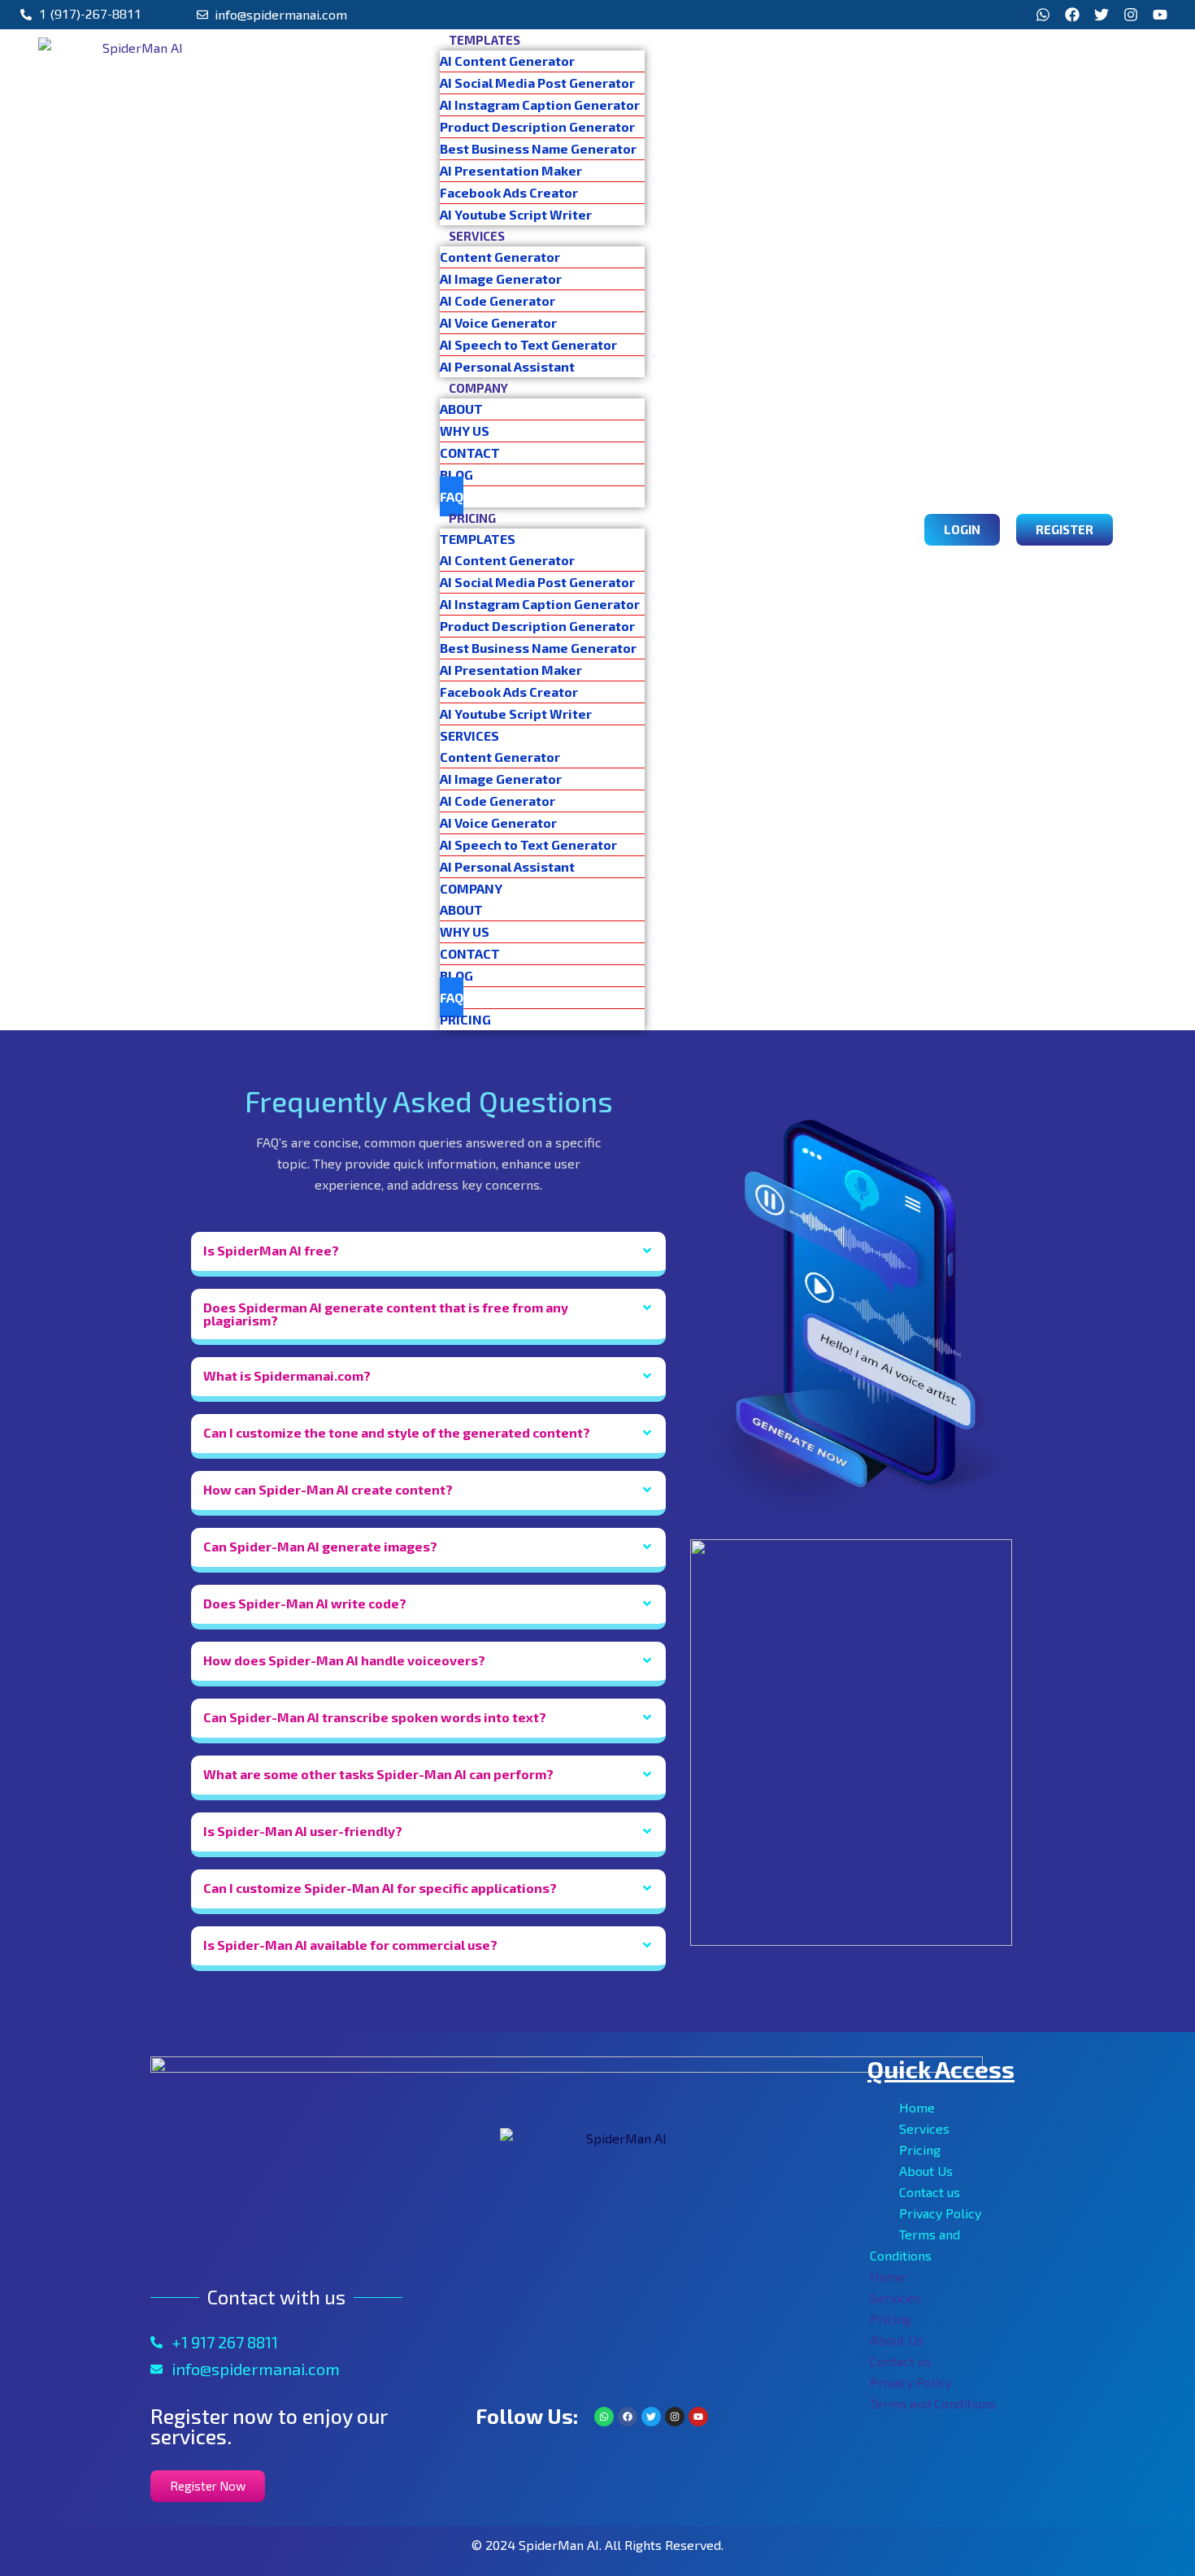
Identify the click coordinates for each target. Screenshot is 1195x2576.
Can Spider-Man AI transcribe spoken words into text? (375, 1717)
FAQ (452, 496)
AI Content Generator (507, 61)
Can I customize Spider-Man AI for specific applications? (380, 1888)
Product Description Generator (537, 126)
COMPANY (478, 388)
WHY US (465, 431)
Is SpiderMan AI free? (271, 1250)
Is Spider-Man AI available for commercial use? (350, 1945)
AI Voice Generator (498, 322)
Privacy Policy (940, 2213)
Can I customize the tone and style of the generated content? (397, 1432)
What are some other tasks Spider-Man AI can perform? (378, 1774)
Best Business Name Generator (538, 148)
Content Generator (500, 257)
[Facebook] (1072, 15)
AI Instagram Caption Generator (540, 104)
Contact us (930, 2192)
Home (917, 2107)
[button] (428, 1254)
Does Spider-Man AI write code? (305, 1603)
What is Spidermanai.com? (287, 1375)
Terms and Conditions (933, 2403)
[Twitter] (1102, 15)
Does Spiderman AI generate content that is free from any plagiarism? (386, 1314)
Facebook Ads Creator (509, 192)
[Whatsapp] (1043, 15)
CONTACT (470, 453)
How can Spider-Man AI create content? (328, 1489)
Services (924, 2128)
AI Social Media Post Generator (542, 83)
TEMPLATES (485, 40)
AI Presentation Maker (511, 170)
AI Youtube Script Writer (516, 214)
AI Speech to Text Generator (528, 344)
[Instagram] (1131, 15)
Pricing (920, 2150)
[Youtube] (1160, 15)
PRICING (472, 518)
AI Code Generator (498, 300)
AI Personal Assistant (507, 366)
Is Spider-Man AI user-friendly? (303, 1831)
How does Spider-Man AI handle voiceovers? (344, 1660)
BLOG (456, 474)
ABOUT (461, 409)
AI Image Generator (501, 278)
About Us (926, 2171)
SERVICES (477, 236)
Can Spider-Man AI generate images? (320, 1546)
